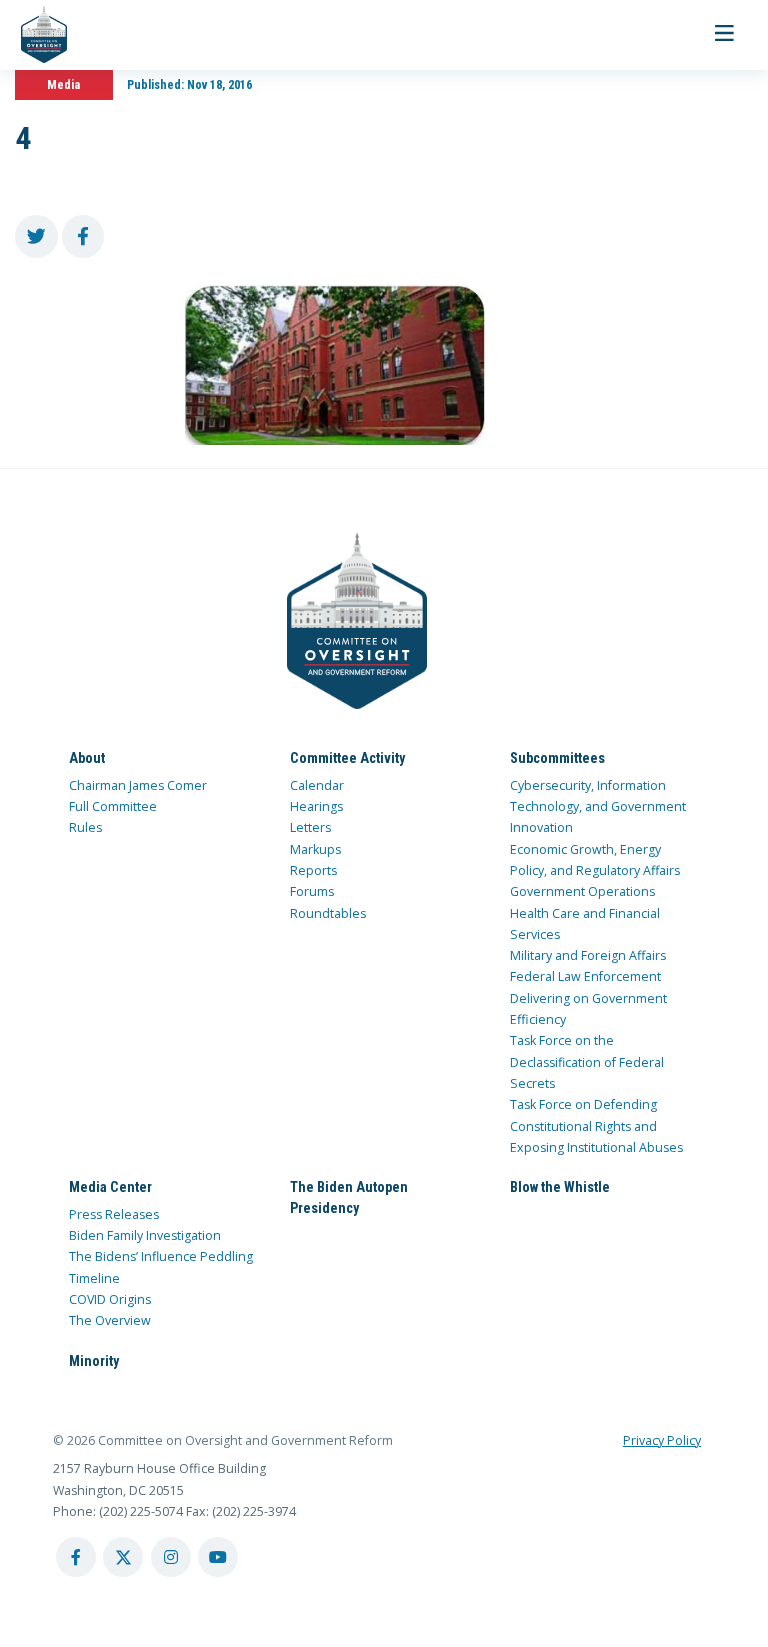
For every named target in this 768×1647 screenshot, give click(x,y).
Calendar (317, 785)
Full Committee (113, 806)
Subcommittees (557, 758)
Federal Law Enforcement (585, 976)
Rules (85, 827)
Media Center (110, 1187)
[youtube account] (218, 1557)
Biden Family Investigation (145, 1235)
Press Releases (114, 1214)
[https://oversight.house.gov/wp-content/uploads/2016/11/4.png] (335, 365)
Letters (310, 827)
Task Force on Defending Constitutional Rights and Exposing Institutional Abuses (596, 1126)
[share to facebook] (83, 236)
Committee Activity (347, 758)
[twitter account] (123, 1557)
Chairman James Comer (138, 785)
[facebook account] (76, 1557)
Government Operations (582, 891)
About (87, 758)
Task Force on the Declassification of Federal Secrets (587, 1062)
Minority (94, 1361)
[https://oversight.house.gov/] (33, 35)
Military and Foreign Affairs (588, 955)
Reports (313, 870)
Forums (312, 891)
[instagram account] (171, 1557)
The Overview (110, 1320)
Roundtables (328, 913)
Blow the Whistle (560, 1187)
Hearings (316, 806)
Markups (315, 849)
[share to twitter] (36, 236)
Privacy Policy (662, 1440)
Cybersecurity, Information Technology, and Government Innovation (598, 807)
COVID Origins (110, 1299)
